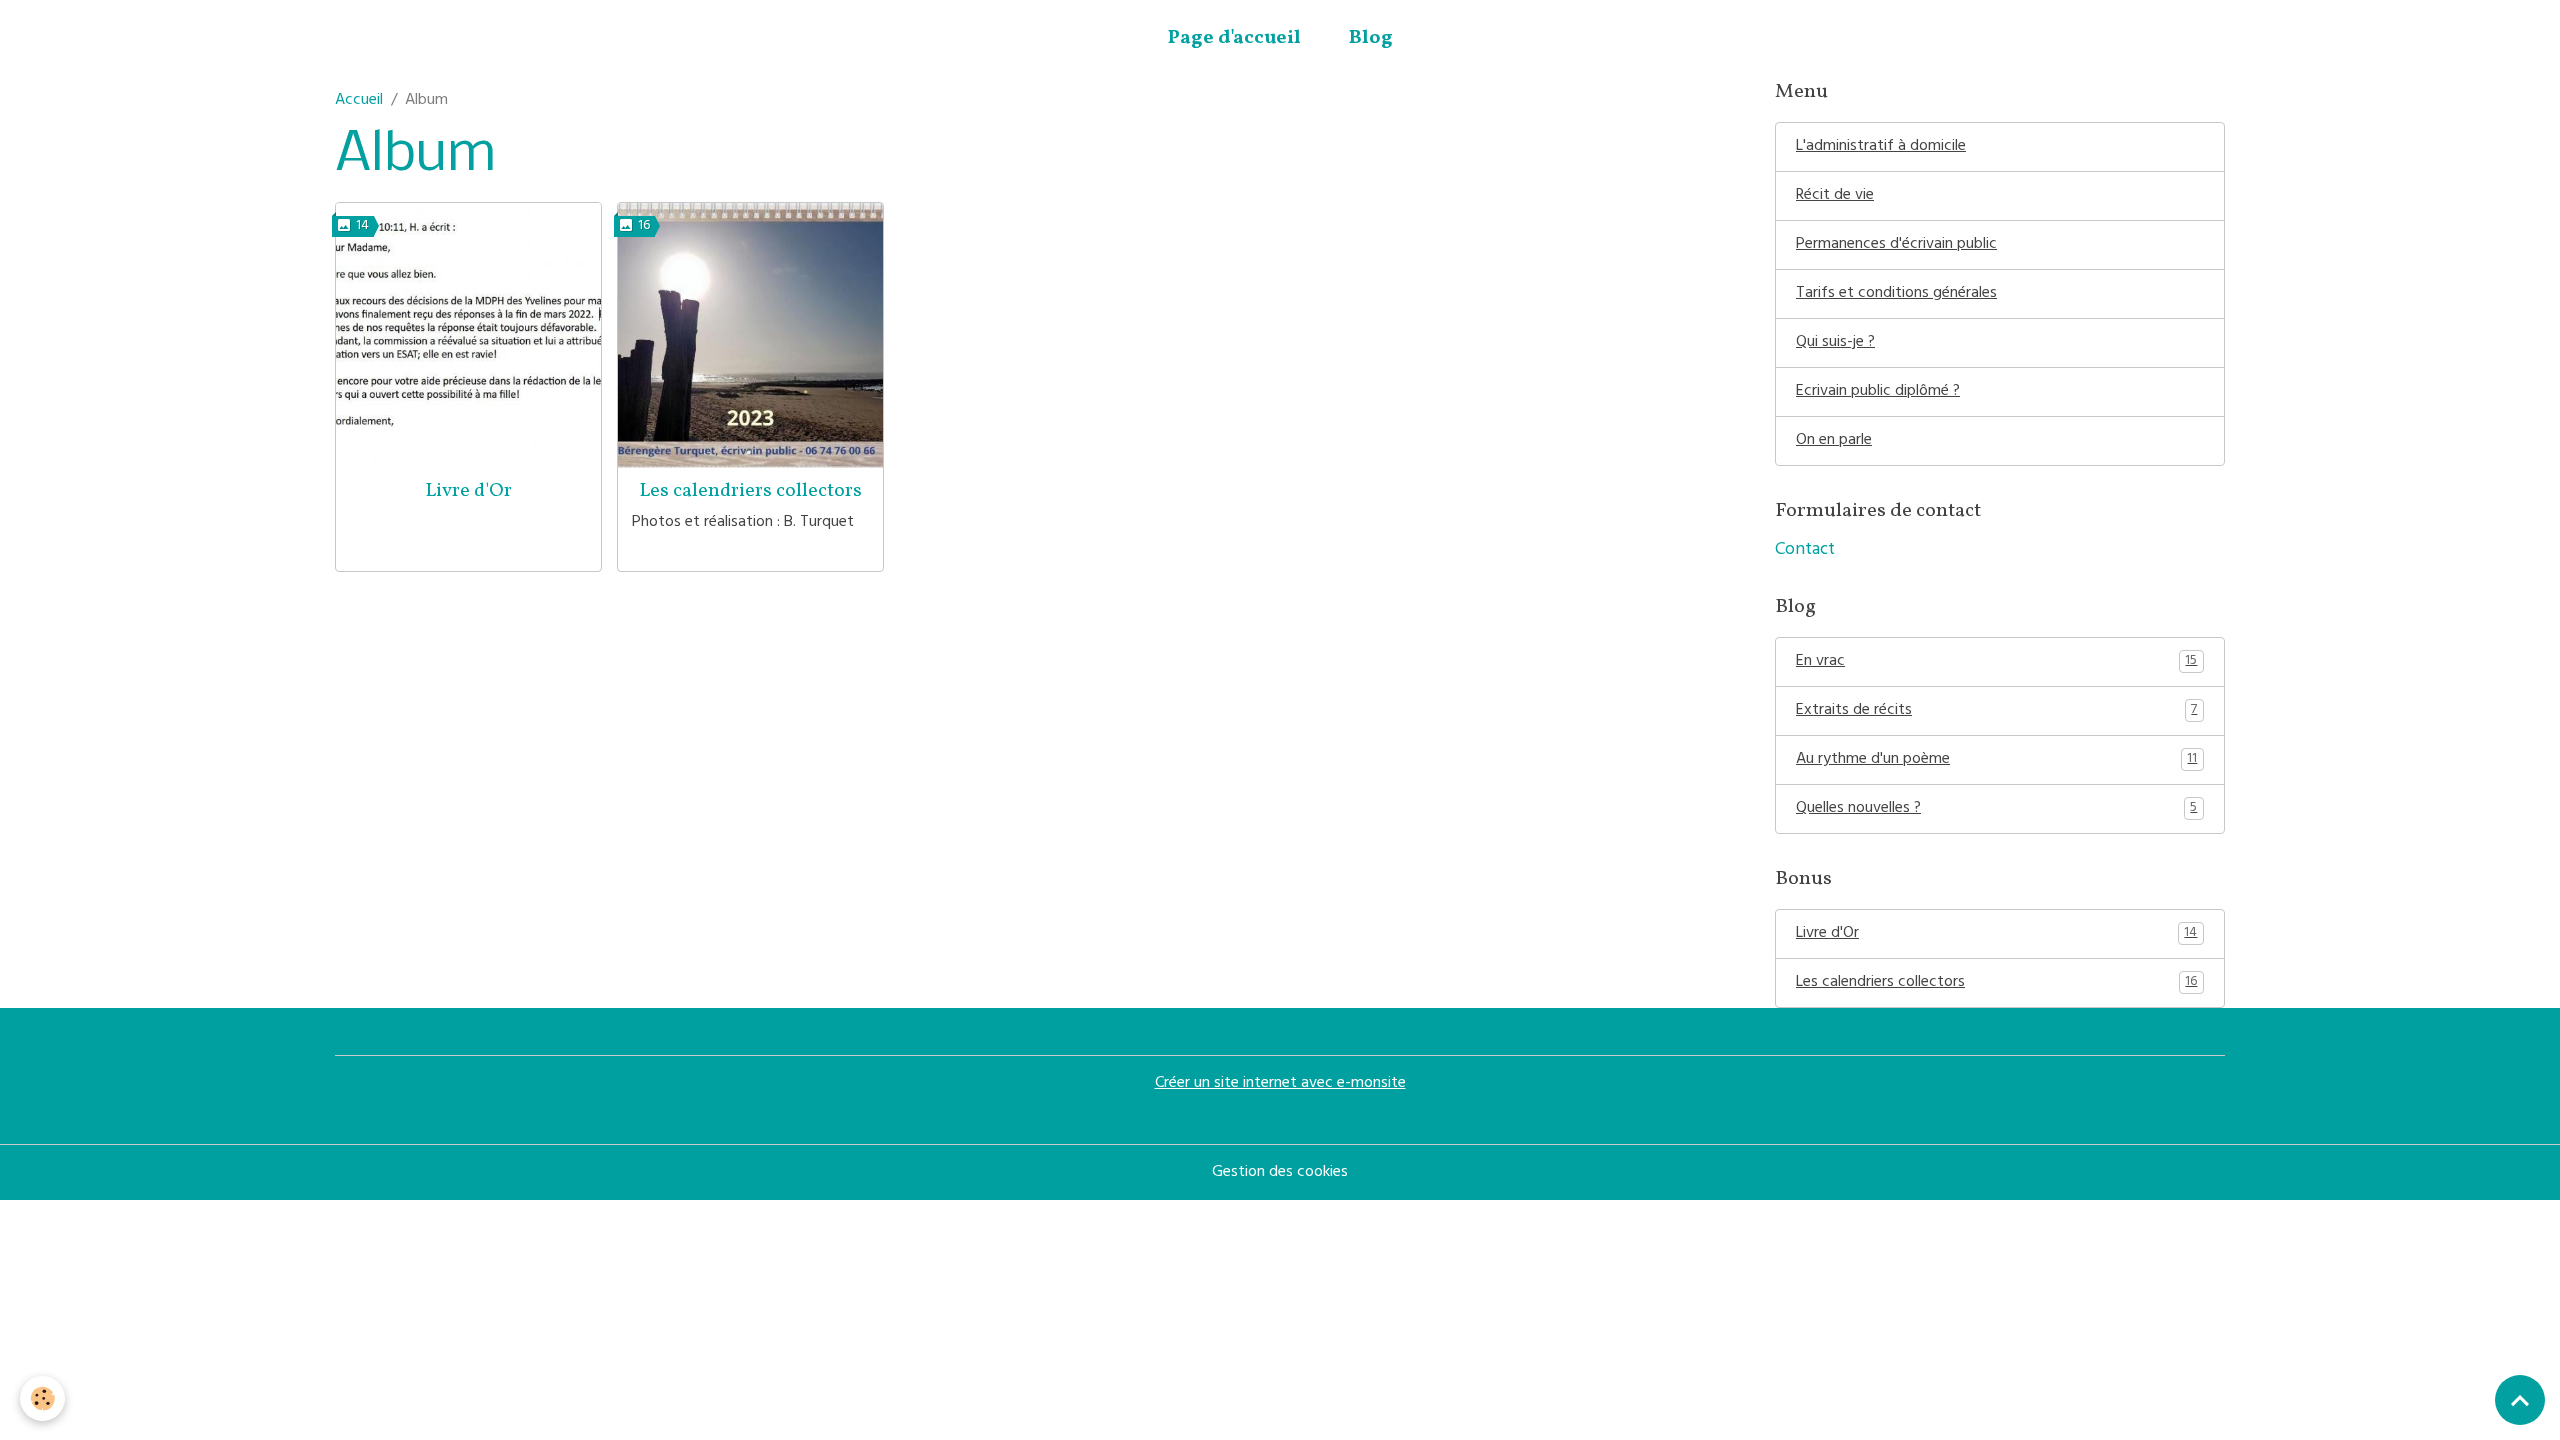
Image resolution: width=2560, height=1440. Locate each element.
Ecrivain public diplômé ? (1878, 392)
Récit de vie (1835, 196)
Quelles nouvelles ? (1996, 809)
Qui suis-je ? (1835, 343)
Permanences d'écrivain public (1896, 245)
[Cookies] (42, 1398)
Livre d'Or (468, 491)
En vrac (1996, 662)
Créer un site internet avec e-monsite (1280, 1084)
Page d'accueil (1234, 38)
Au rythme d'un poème (1996, 760)
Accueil (359, 101)
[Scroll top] (2520, 1400)
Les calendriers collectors (750, 491)
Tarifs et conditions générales (1896, 294)
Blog (1371, 38)
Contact (1805, 551)
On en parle (1834, 441)
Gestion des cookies (1280, 1173)
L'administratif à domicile (1881, 147)
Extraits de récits (1996, 711)
